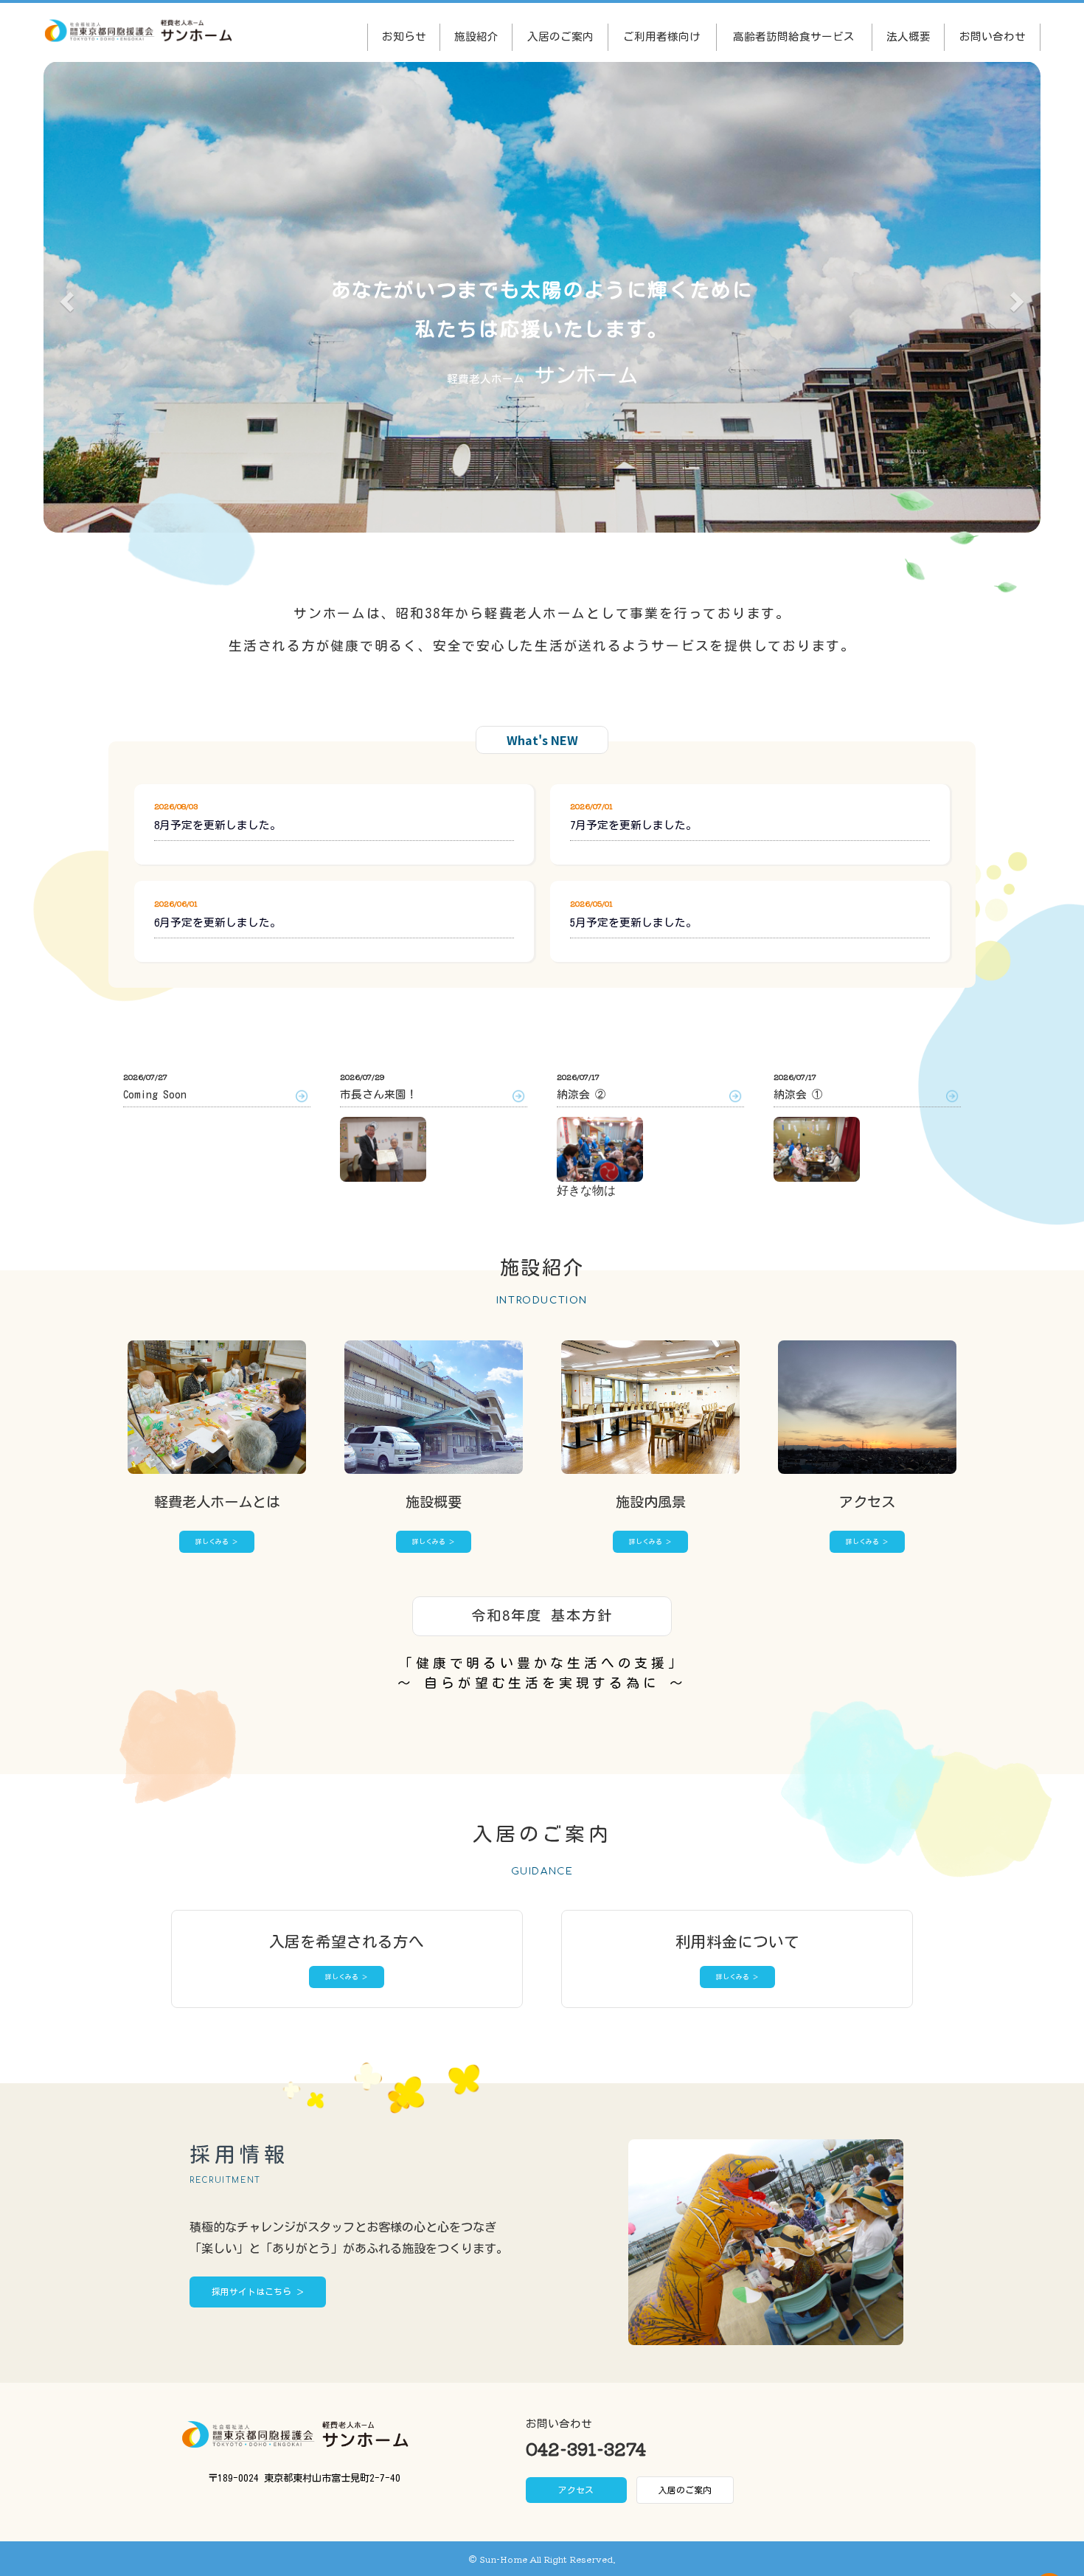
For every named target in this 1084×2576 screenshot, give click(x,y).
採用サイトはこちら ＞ (258, 2292)
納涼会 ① (798, 1094)
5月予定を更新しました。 (633, 922)
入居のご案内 (560, 37)
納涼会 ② (581, 1094)
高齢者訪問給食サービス (794, 37)
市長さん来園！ (379, 1094)
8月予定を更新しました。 (218, 825)
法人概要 (908, 37)
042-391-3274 (586, 2448)
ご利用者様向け (662, 37)
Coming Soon (155, 1094)
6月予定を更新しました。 (218, 922)
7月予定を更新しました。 (633, 825)
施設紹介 (476, 37)
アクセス (576, 2490)
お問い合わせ (993, 37)
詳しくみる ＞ (217, 1541)
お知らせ (404, 37)
